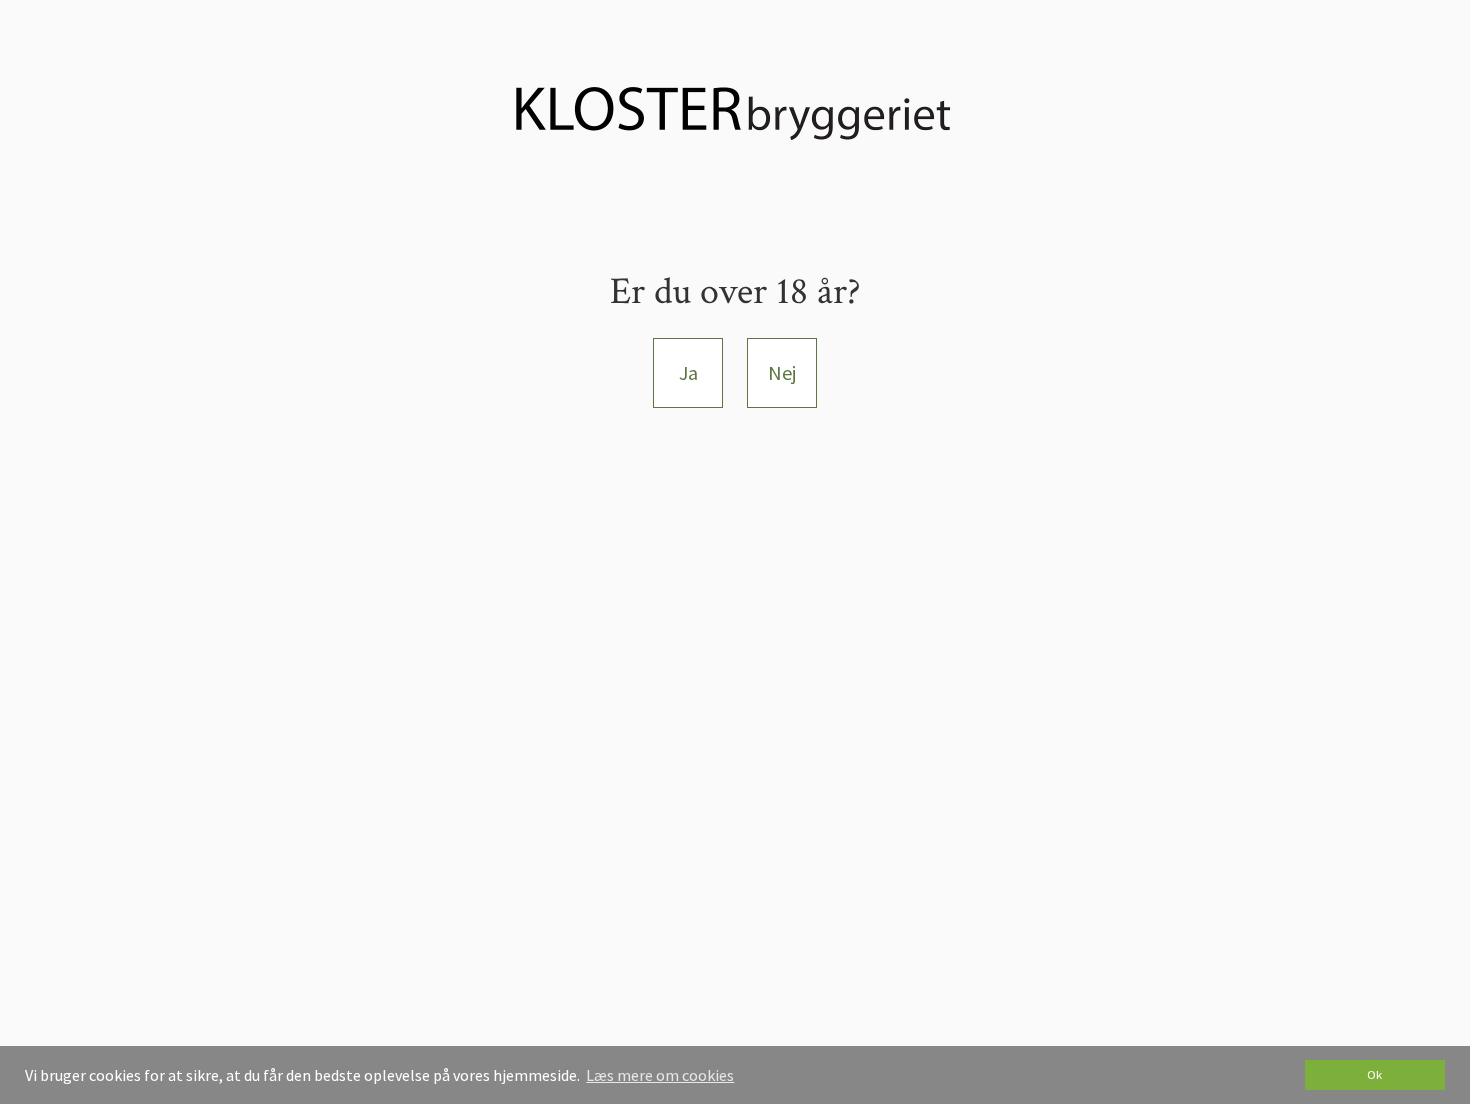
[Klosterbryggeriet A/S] (735, 111)
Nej (782, 372)
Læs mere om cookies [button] (660, 1075)
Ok (1374, 1074)
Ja (688, 372)
